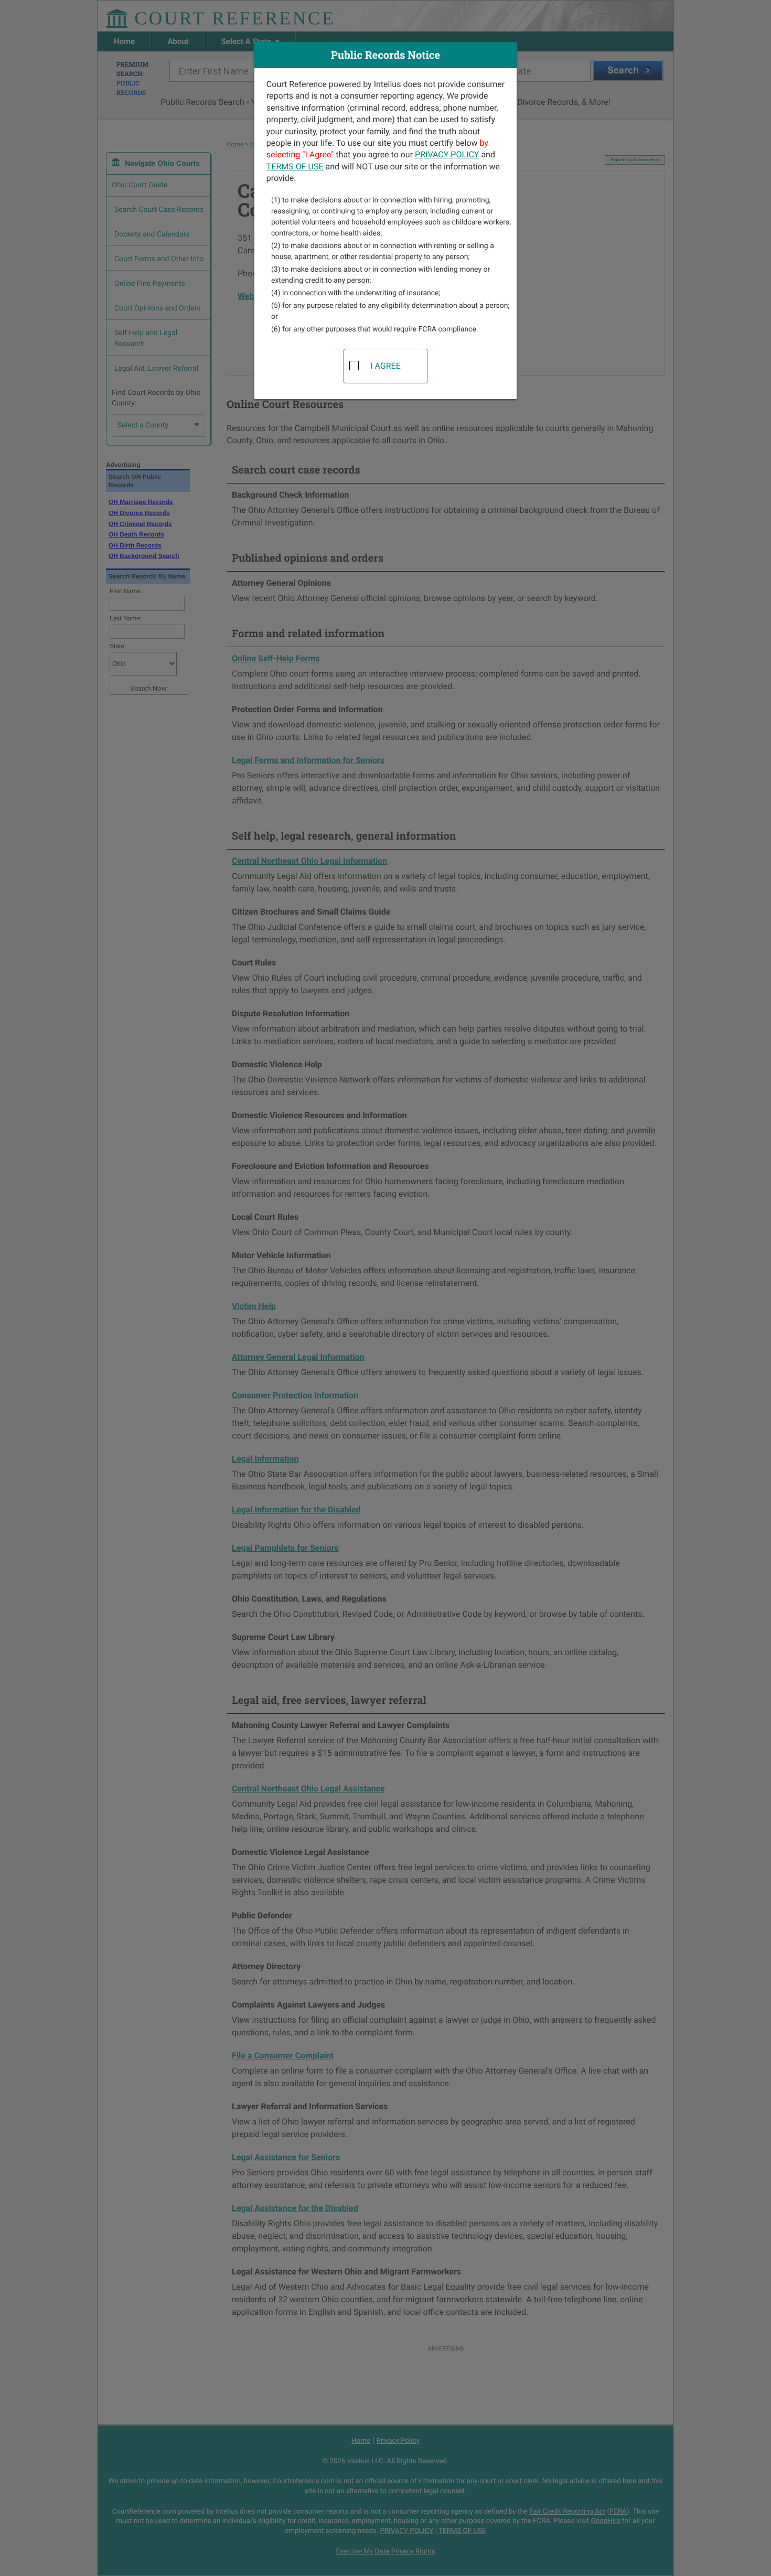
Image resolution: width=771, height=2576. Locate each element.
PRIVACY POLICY (447, 154)
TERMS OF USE (295, 167)
